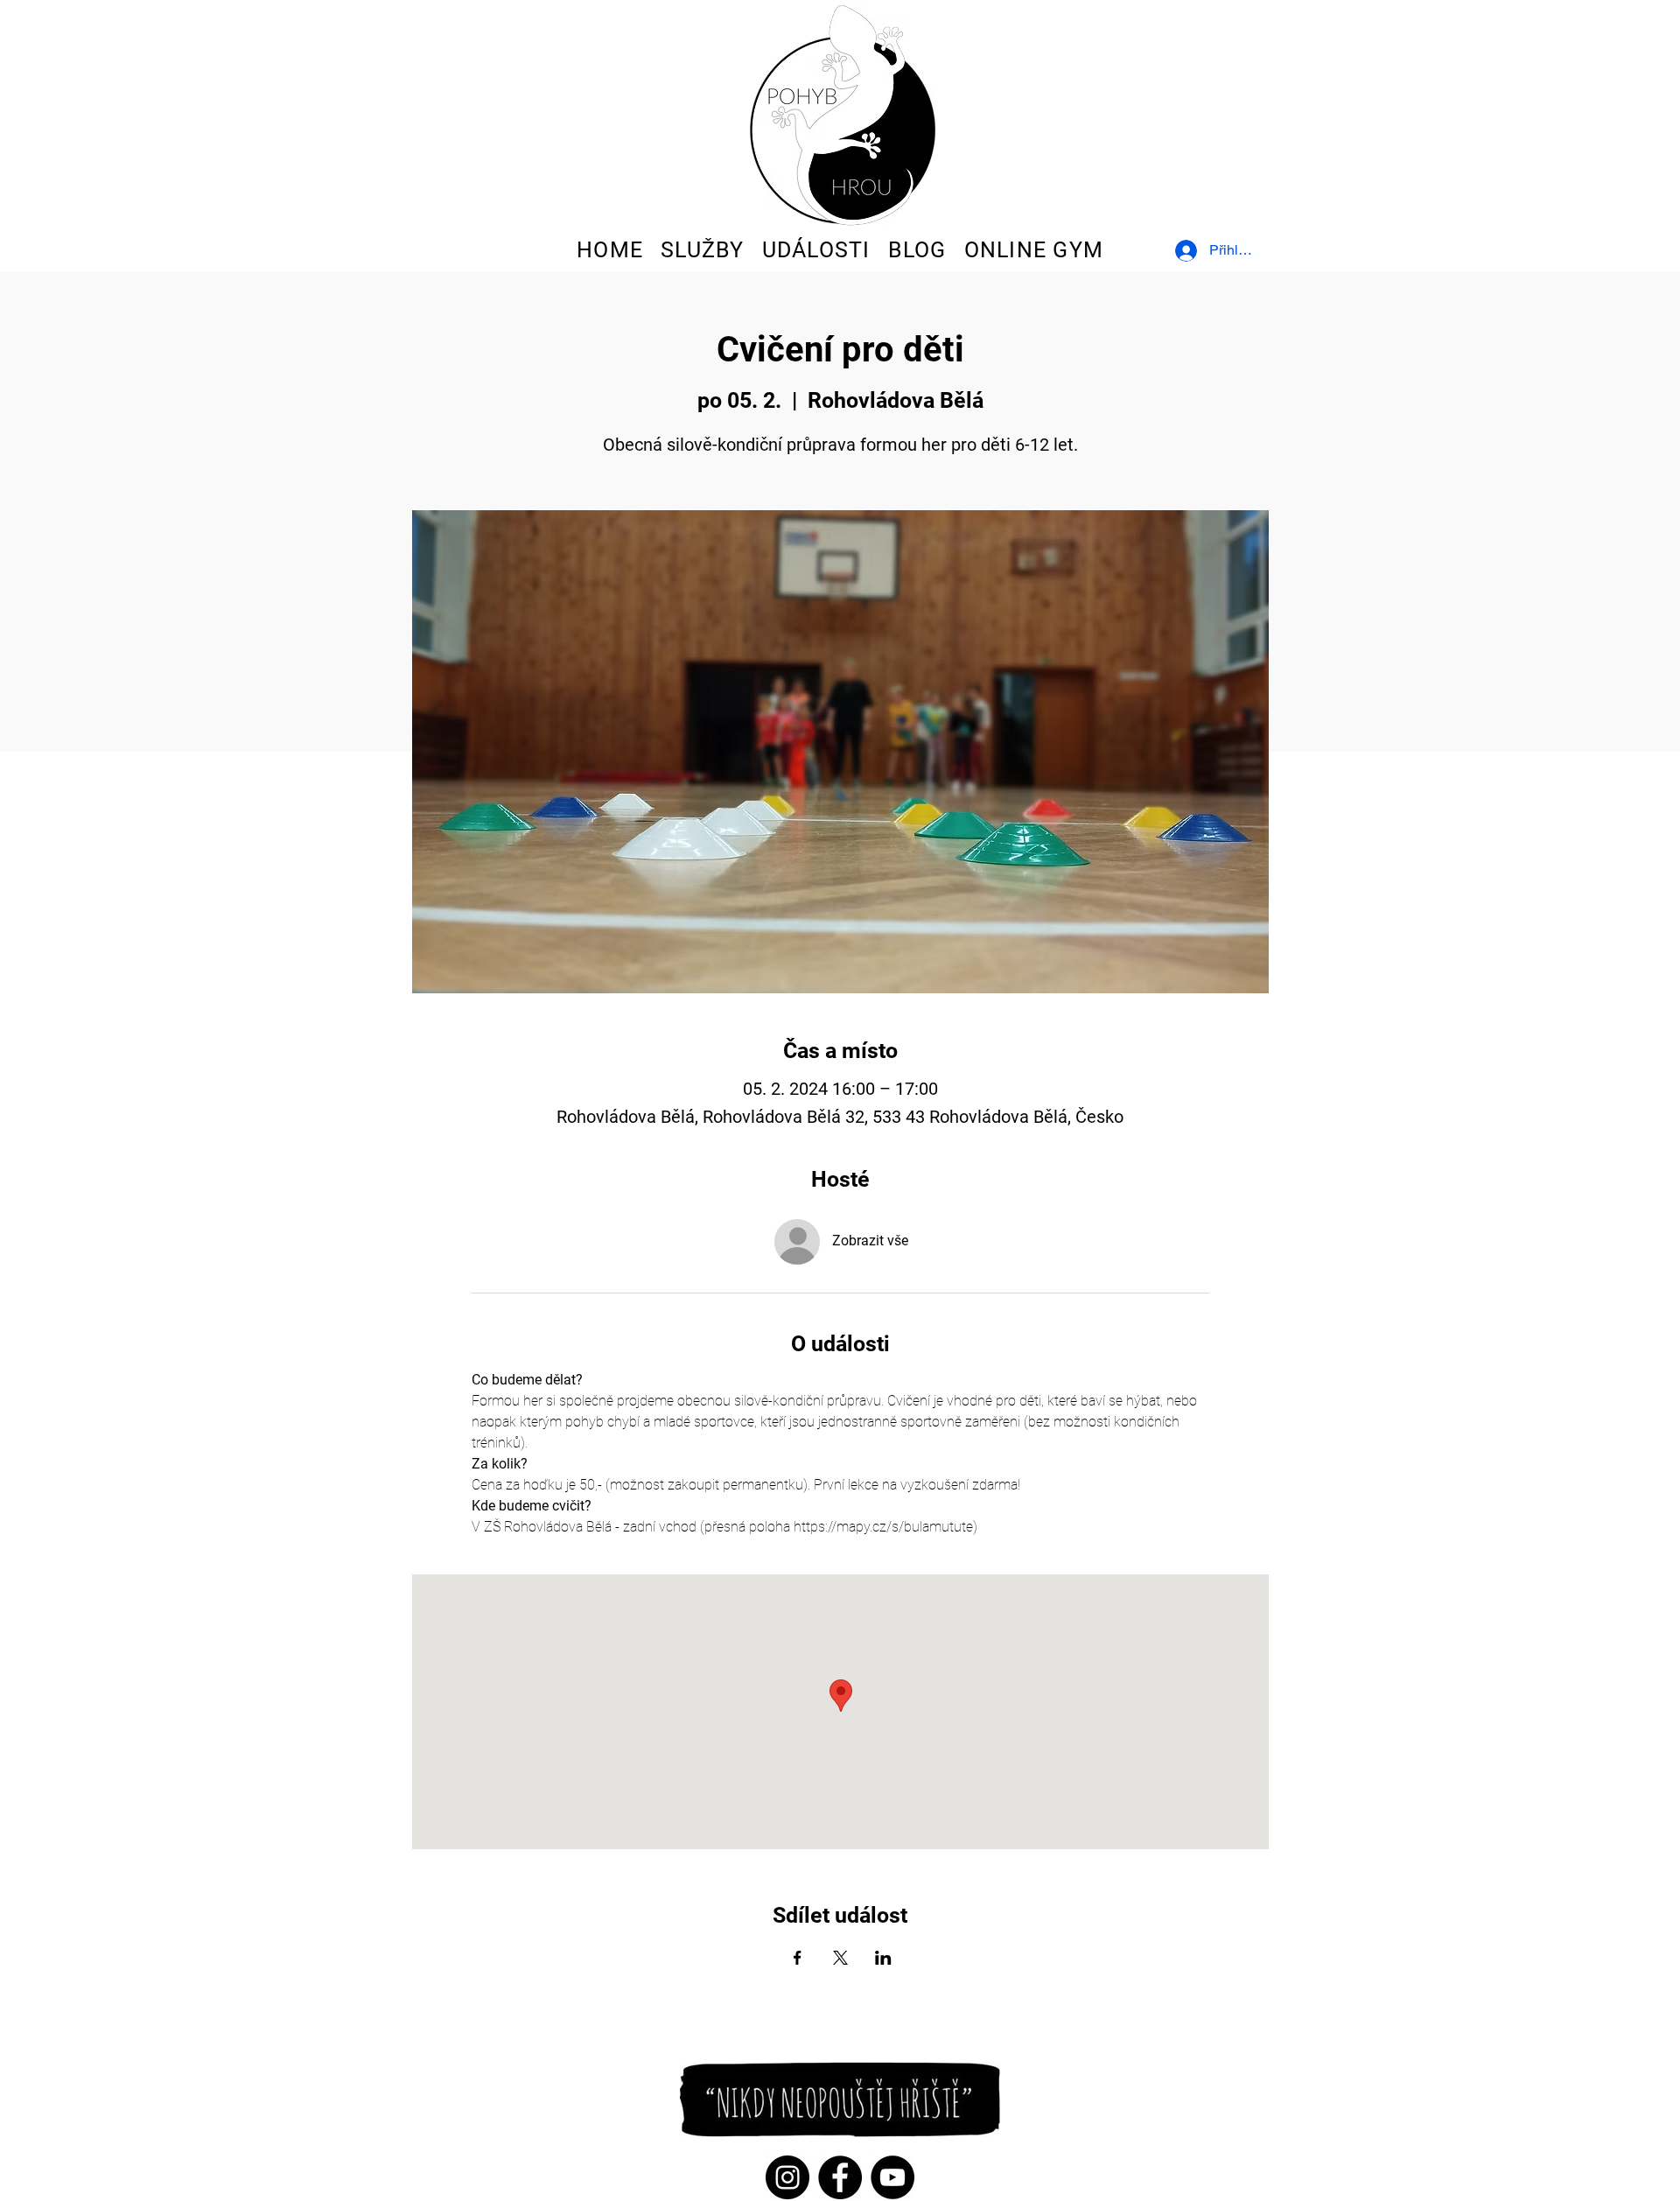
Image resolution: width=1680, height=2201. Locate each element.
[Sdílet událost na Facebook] (798, 1958)
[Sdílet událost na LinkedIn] (883, 1958)
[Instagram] (787, 2177)
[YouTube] (892, 2177)
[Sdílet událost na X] (840, 1958)
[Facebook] (840, 2177)
